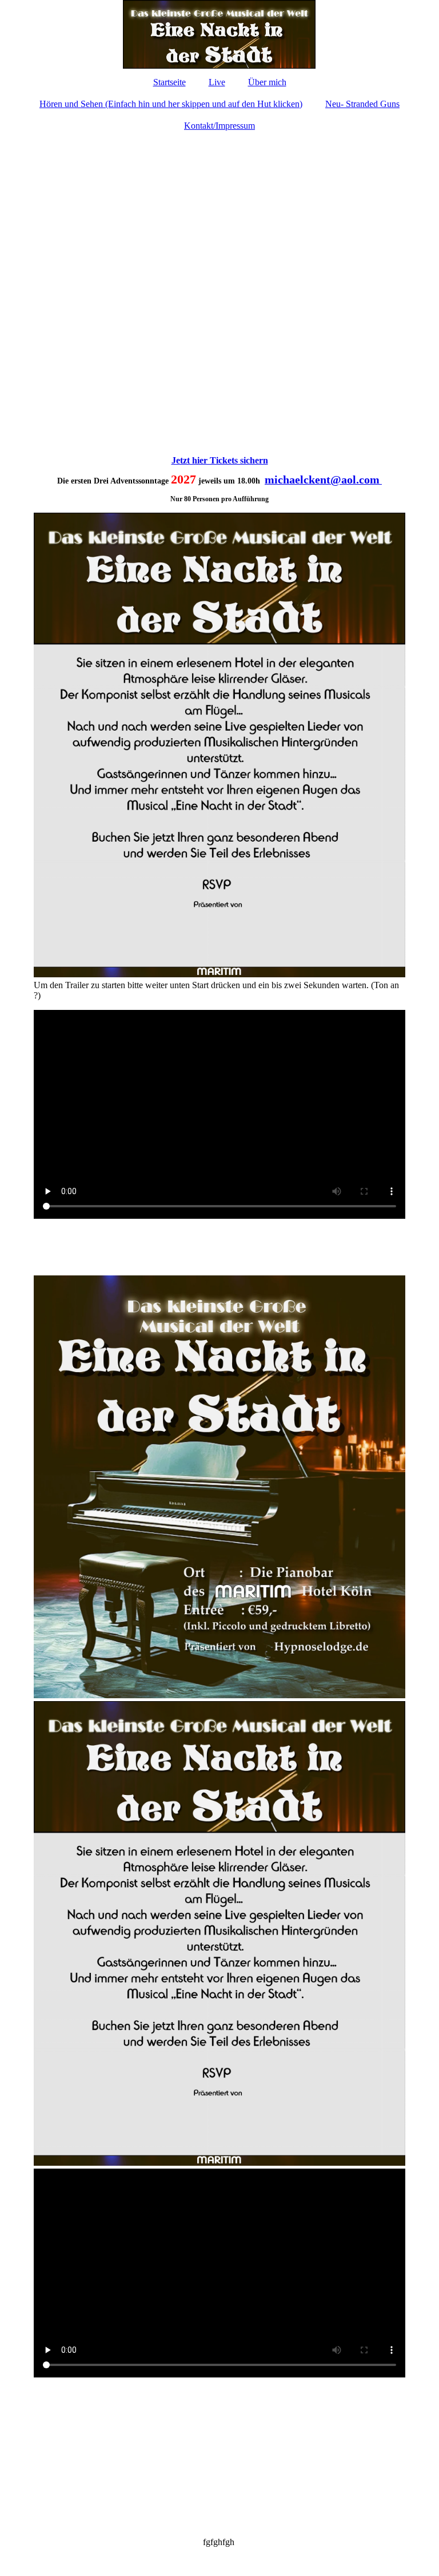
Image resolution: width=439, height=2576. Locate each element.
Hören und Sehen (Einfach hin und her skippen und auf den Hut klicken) (171, 104)
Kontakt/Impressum (219, 126)
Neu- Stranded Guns (362, 104)
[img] (219, 34)
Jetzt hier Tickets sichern (220, 460)
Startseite (169, 82)
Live (217, 82)
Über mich (267, 82)
